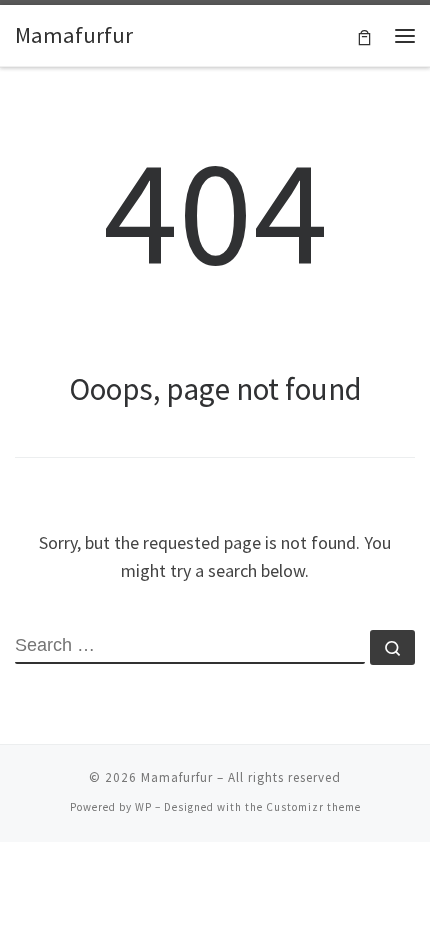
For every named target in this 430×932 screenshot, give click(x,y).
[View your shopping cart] (364, 35)
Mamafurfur (177, 777)
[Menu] (405, 36)
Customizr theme (313, 807)
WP (143, 807)
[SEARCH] (190, 647)
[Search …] (392, 647)
